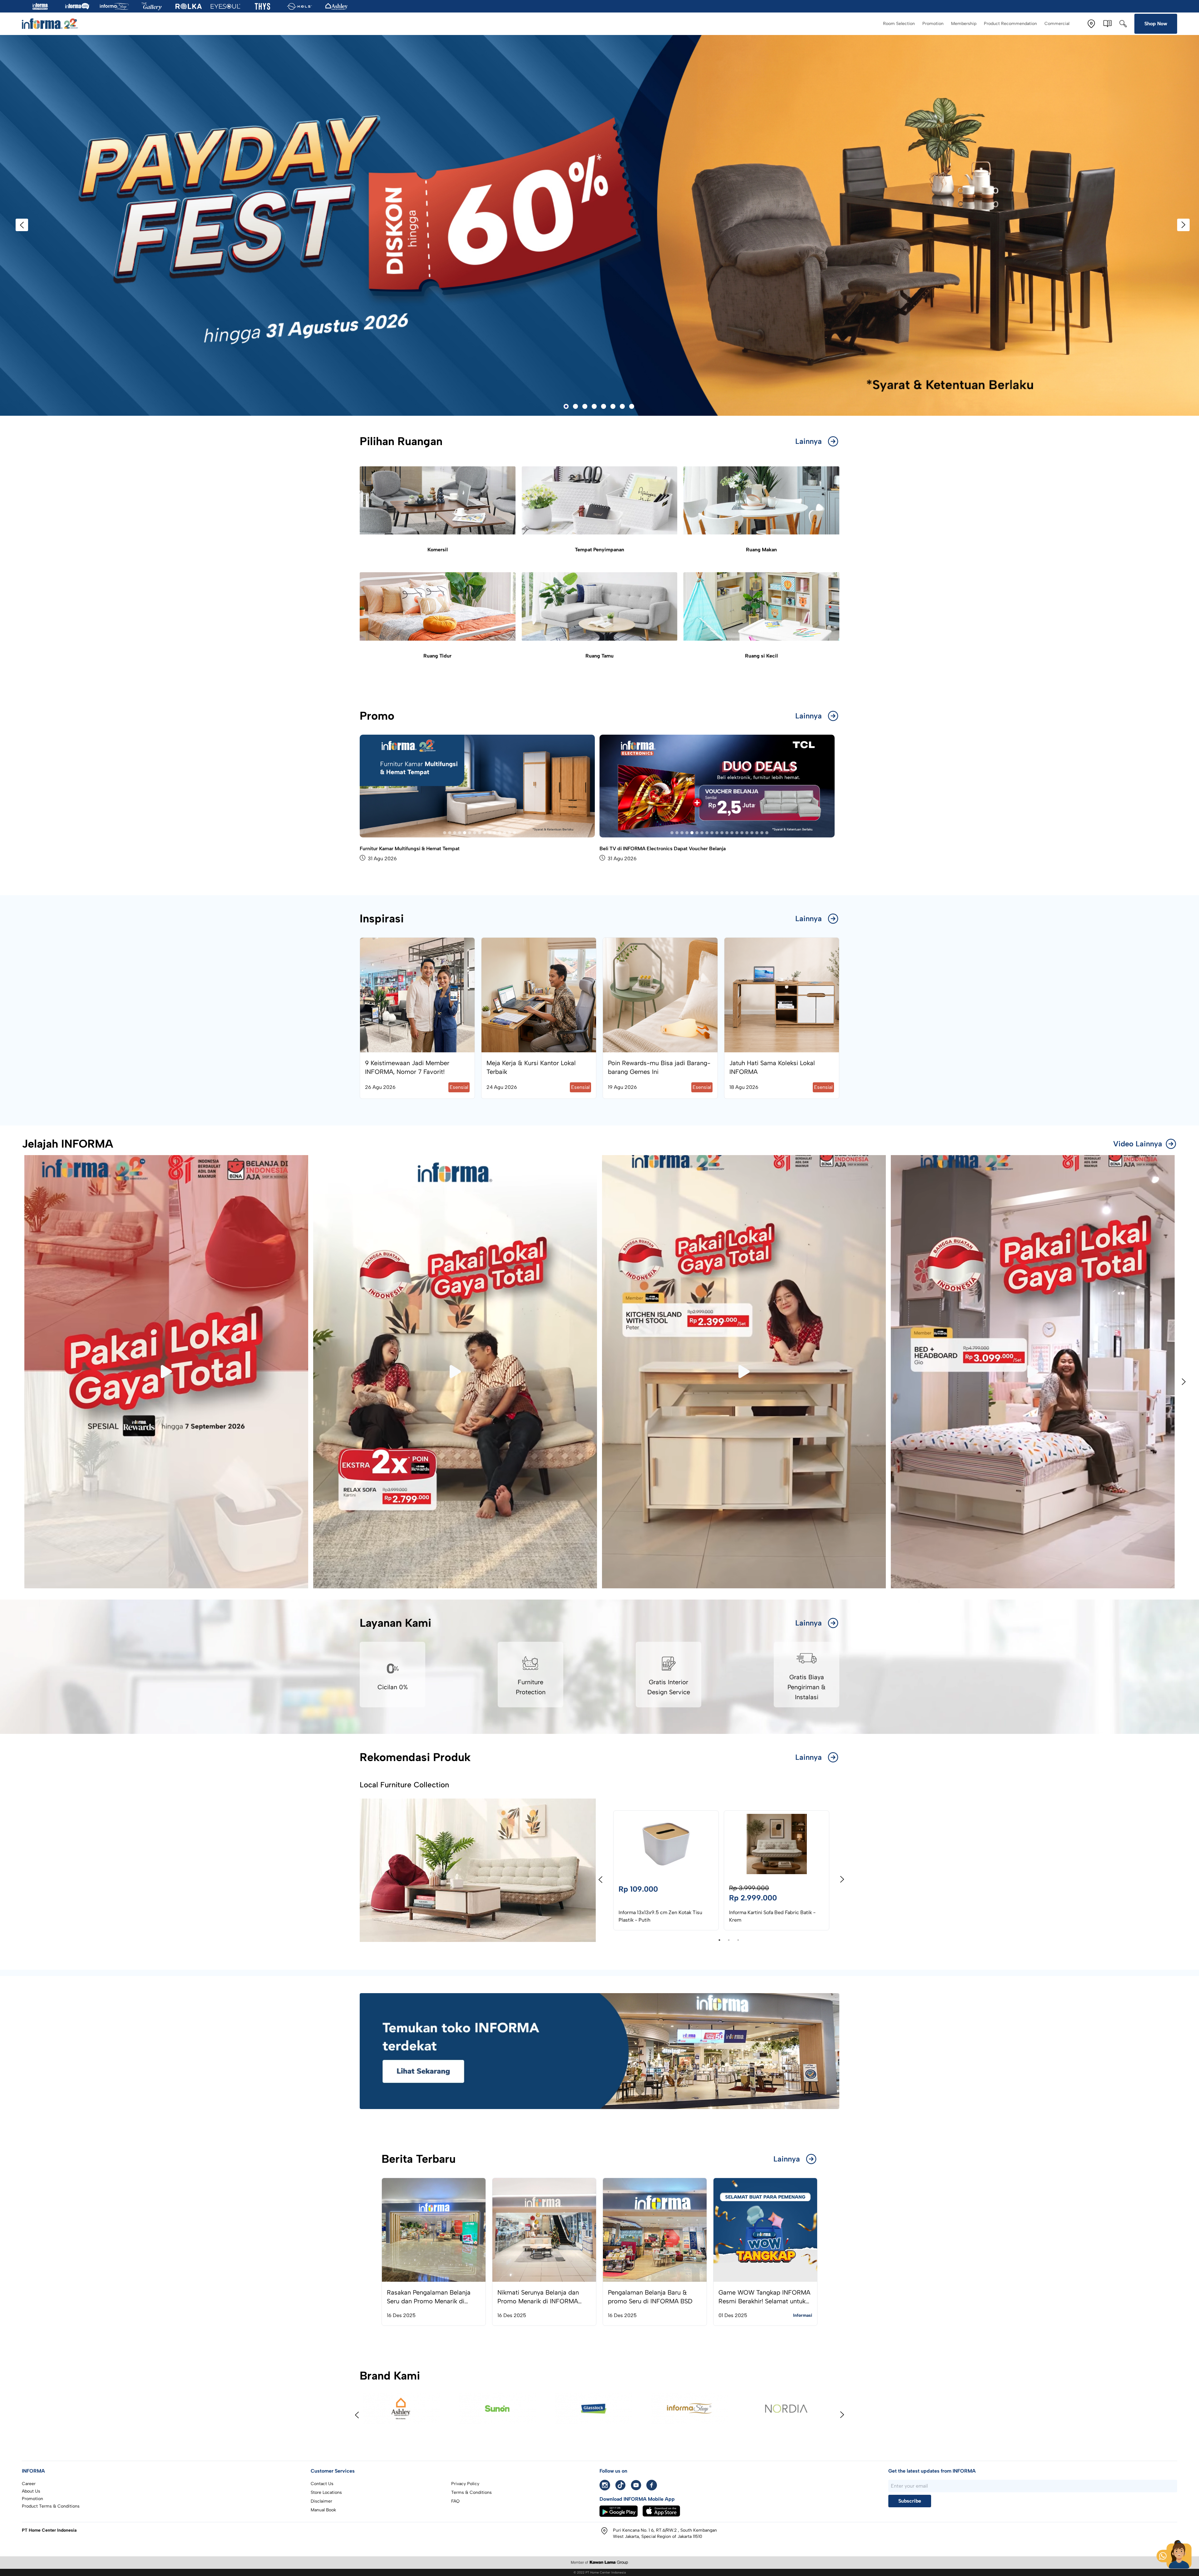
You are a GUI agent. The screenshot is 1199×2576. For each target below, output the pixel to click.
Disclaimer (321, 2501)
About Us (31, 2491)
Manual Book (323, 2510)
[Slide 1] (445, 833)
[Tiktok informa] (620, 2485)
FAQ (455, 2501)
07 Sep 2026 (622, 859)
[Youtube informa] (636, 2485)
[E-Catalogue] (1108, 24)
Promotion (933, 24)
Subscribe (910, 2501)
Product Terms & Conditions (51, 2506)
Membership (964, 24)
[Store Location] (1091, 24)
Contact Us (322, 2484)
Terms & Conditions (471, 2492)
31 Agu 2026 (382, 859)
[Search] (1123, 24)
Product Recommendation (1010, 24)
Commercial (1057, 24)
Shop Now (1156, 24)
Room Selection (899, 24)
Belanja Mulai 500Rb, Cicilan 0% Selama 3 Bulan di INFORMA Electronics (683, 849)
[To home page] (50, 24)
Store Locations (326, 2492)
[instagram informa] (605, 2485)
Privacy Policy (465, 2484)
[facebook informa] (652, 2485)
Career (29, 2484)
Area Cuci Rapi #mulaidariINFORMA (401, 849)
